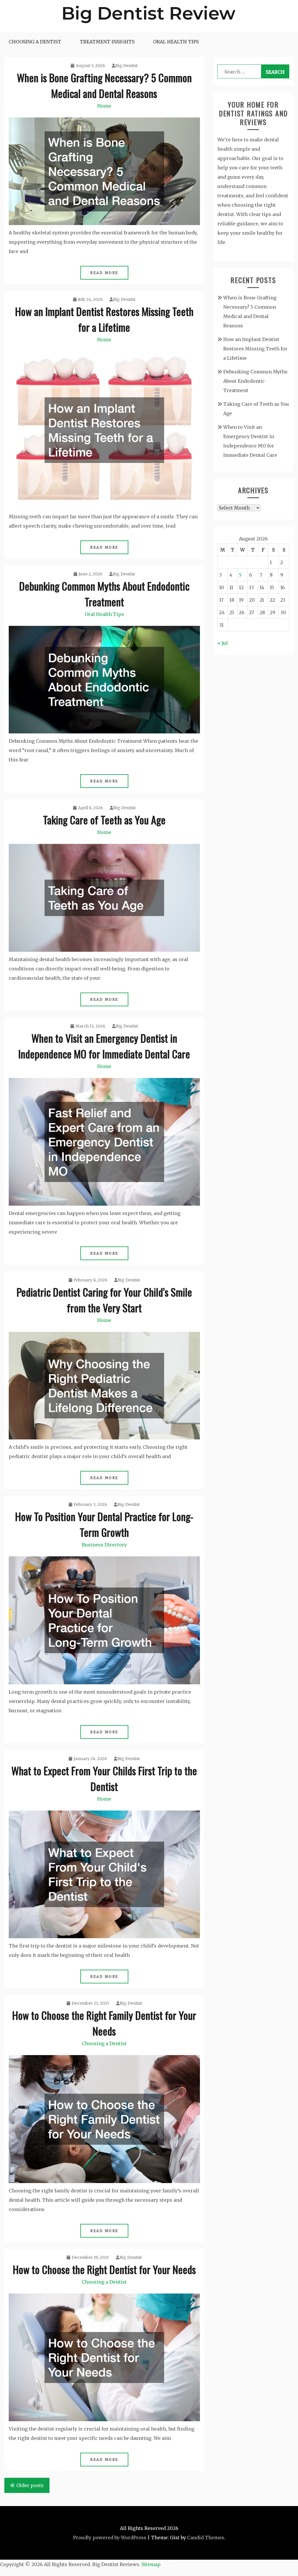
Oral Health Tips (176, 42)
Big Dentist (126, 66)
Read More (104, 273)
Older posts (30, 2485)
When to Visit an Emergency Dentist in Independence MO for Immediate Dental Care (104, 1046)
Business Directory (104, 1545)
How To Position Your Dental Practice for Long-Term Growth (104, 1524)
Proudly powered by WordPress (110, 2538)
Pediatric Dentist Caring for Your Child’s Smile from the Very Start (104, 1300)
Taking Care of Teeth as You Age (104, 820)
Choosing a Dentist (35, 42)
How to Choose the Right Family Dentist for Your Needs (104, 2023)
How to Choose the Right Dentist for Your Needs (104, 2269)
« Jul (223, 643)
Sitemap (151, 2564)
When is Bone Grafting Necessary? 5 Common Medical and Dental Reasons (104, 85)
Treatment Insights (107, 42)
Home (104, 106)
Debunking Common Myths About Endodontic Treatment (104, 594)
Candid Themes (206, 2538)
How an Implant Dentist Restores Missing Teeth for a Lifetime (104, 319)
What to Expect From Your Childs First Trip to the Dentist (104, 1778)
